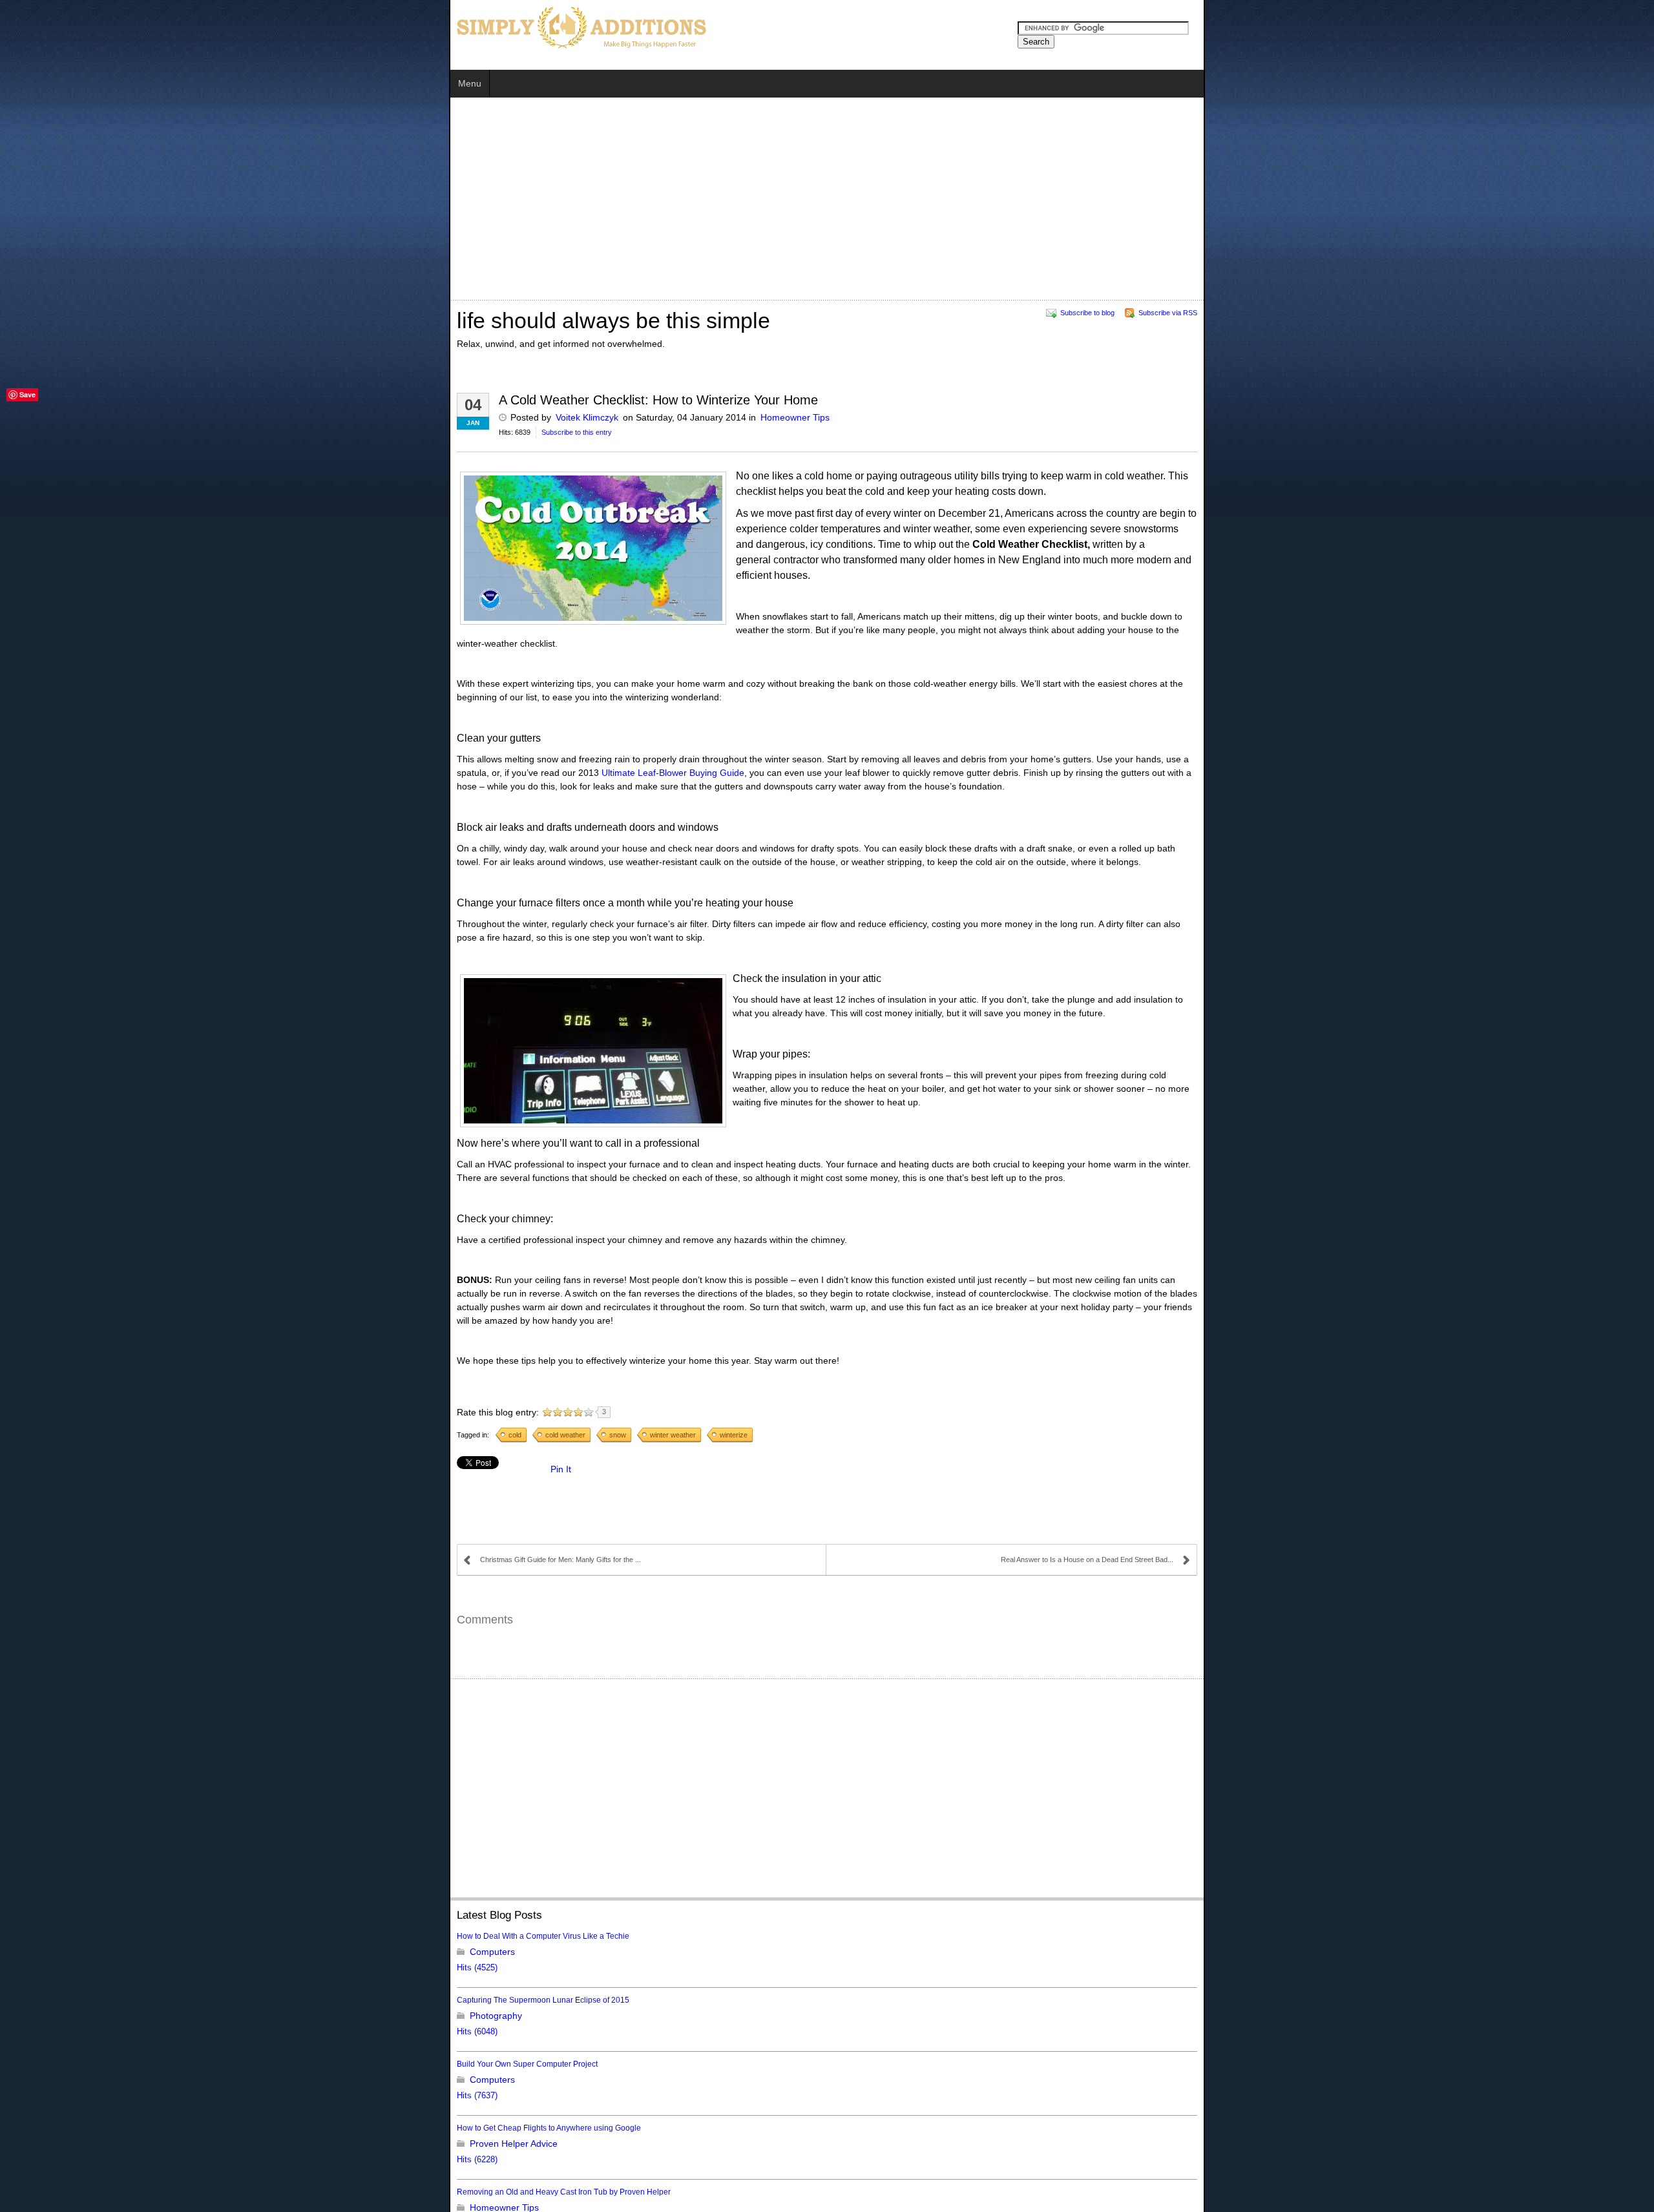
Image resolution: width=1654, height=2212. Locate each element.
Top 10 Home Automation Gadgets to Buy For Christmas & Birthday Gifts (133, 2095)
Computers (43, 1727)
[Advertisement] (276, 201)
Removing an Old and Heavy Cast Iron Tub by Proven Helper (115, 1967)
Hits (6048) (28, 1807)
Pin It (112, 1244)
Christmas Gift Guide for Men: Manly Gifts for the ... (111, 1335)
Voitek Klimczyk (138, 417)
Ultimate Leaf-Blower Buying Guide (958, 656)
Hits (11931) (30, 2127)
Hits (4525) (28, 1743)
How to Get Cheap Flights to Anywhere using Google (100, 1903)
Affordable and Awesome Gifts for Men (75, 2031)
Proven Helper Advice (65, 1919)
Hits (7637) (28, 1871)
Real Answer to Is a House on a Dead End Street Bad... (1536, 1335)
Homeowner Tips (346, 417)
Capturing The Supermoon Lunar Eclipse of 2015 (94, 1775)
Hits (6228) (28, 1935)
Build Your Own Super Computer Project (78, 1839)
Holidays (38, 2047)
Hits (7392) (28, 2191)
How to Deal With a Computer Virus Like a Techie (94, 1711)
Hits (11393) (30, 1999)
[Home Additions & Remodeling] (131, 26)
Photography (47, 1791)
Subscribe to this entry (128, 432)
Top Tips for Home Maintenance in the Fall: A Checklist (103, 2159)
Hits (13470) (30, 2063)
